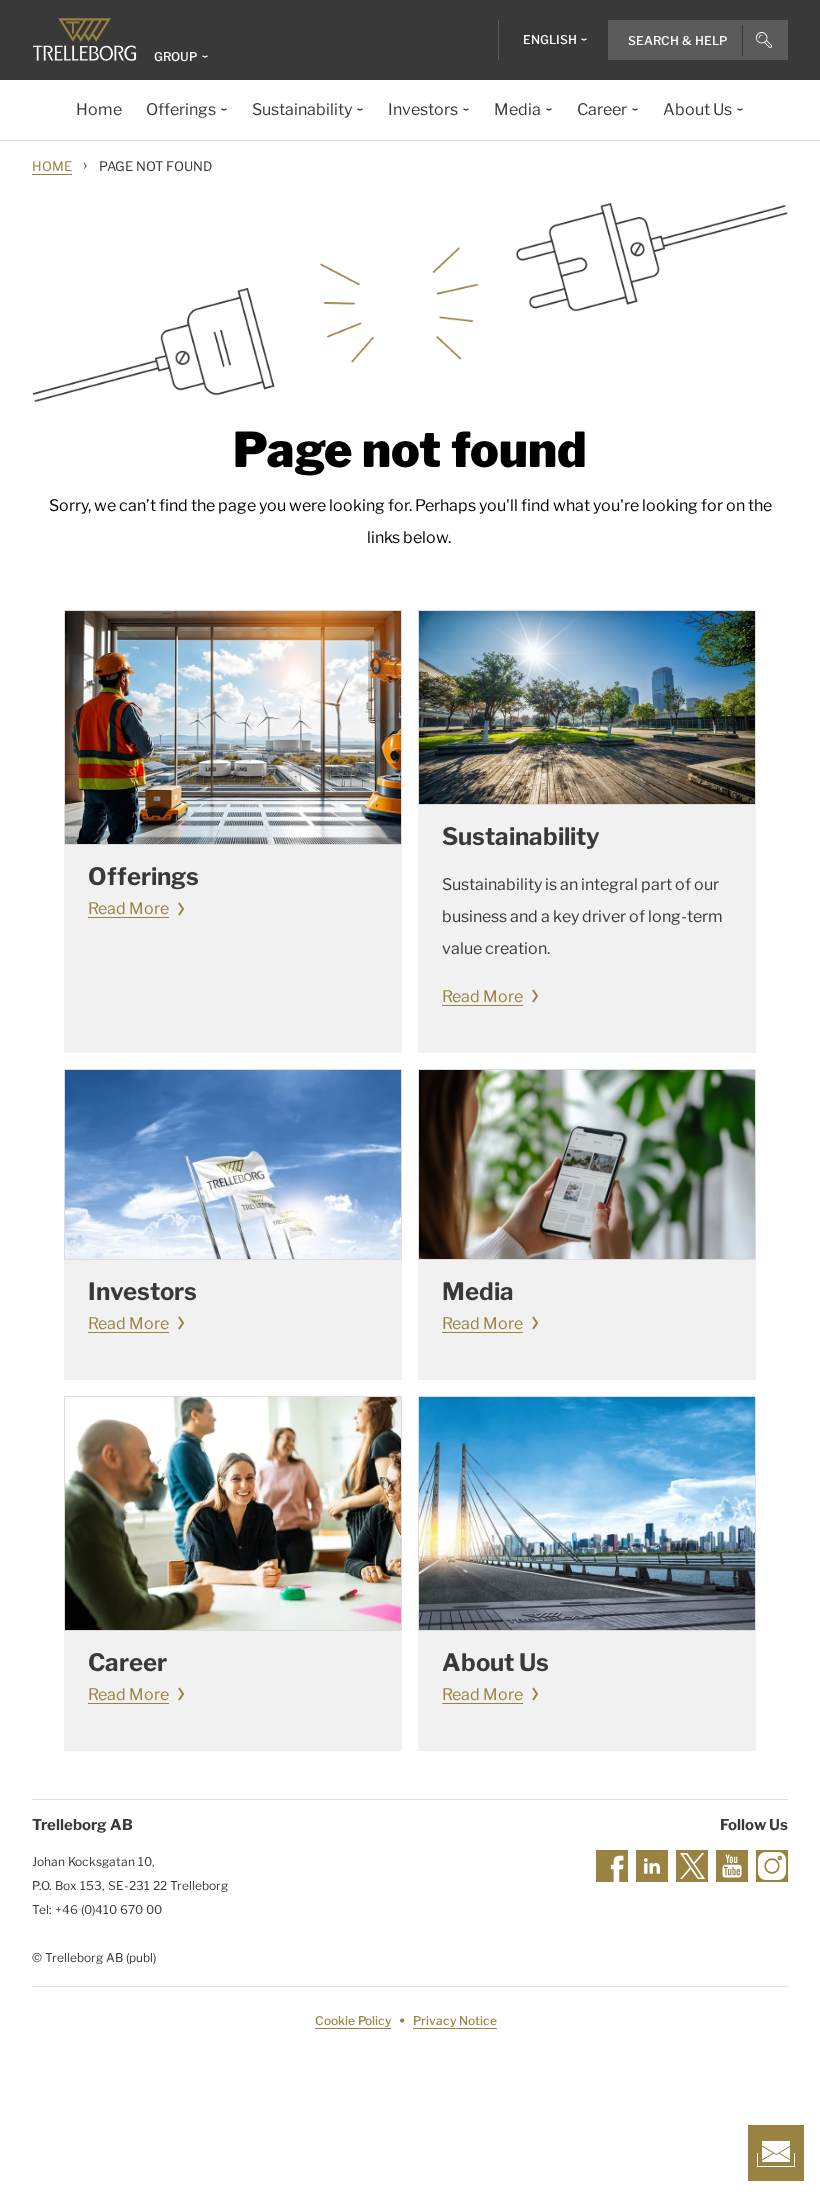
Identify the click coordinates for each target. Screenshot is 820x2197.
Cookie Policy (353, 2020)
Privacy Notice (455, 2020)
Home (52, 166)
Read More (128, 908)
